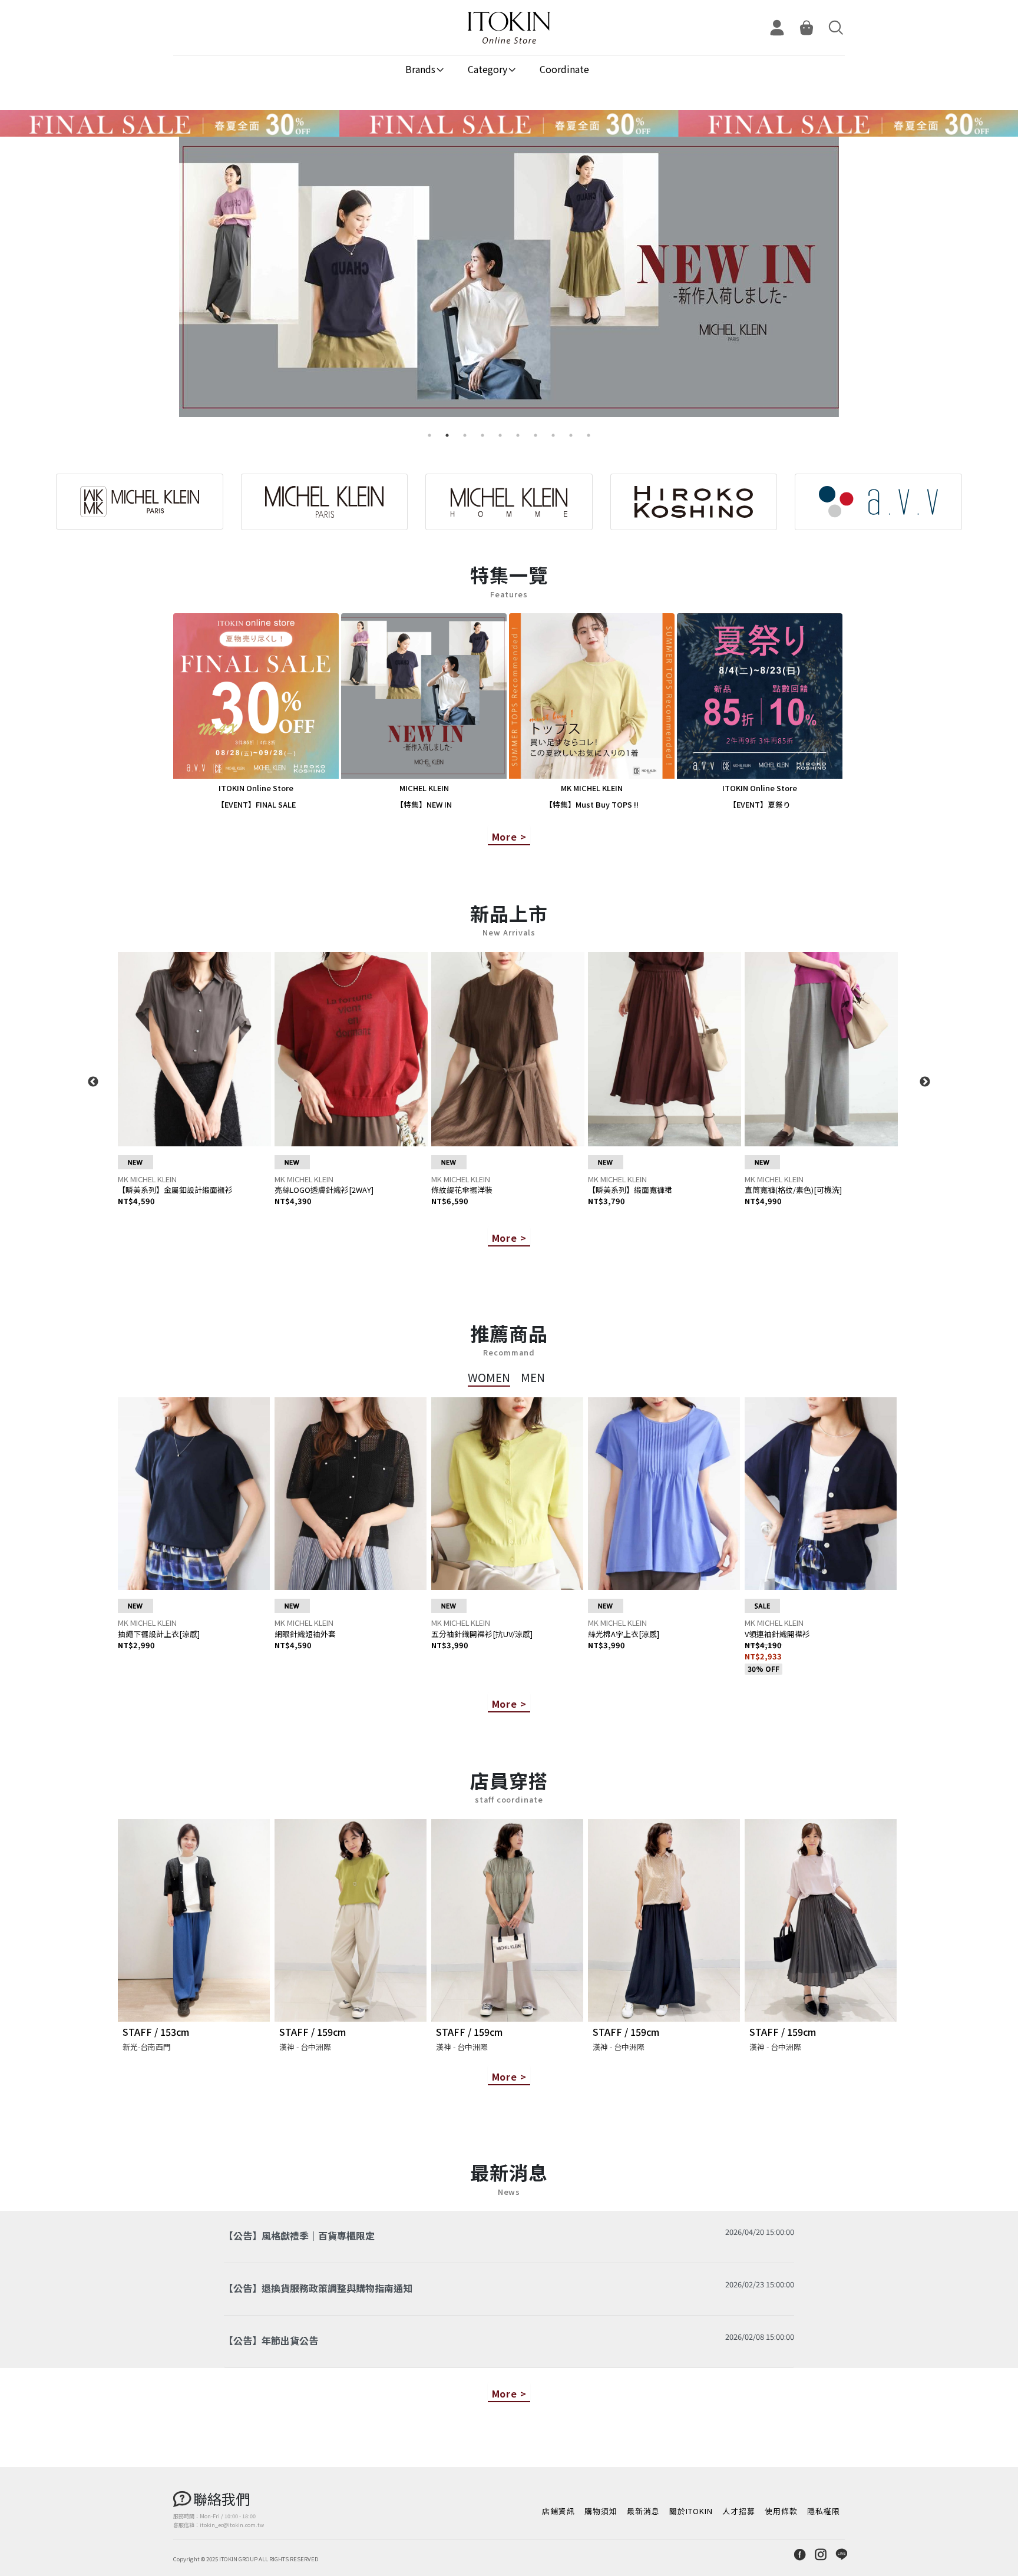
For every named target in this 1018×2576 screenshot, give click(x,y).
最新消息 (643, 2511)
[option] (509, 282)
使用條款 (781, 2511)
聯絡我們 (222, 2499)
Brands (420, 69)
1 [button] (429, 435)
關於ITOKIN (691, 2511)
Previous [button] (93, 1082)
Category (487, 69)
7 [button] (536, 435)
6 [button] (518, 435)
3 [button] (465, 435)
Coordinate (564, 69)
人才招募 (739, 2511)
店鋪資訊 (558, 2511)
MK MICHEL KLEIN (147, 1179)
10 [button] (589, 435)
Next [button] (925, 1082)
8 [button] (553, 435)
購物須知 (601, 2511)
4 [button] (482, 435)
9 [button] (571, 435)
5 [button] (500, 435)
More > (509, 836)
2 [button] (447, 435)
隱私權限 (824, 2511)
